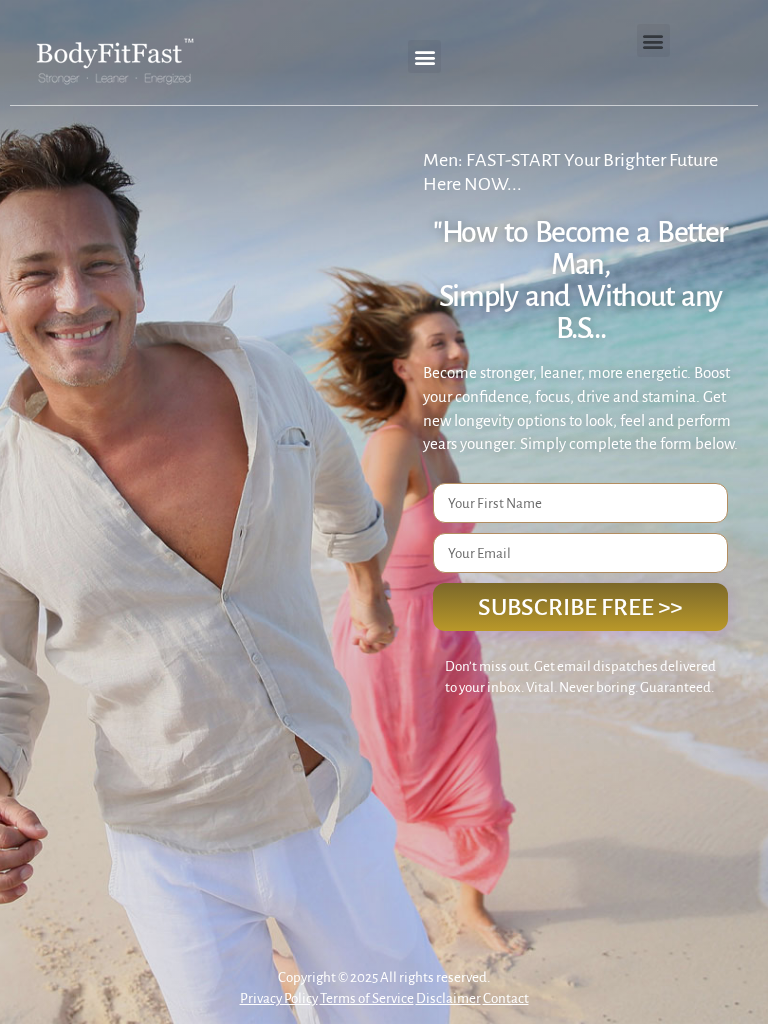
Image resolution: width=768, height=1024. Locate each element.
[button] (424, 56)
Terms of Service (367, 998)
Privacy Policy (279, 998)
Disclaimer (448, 998)
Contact (506, 998)
